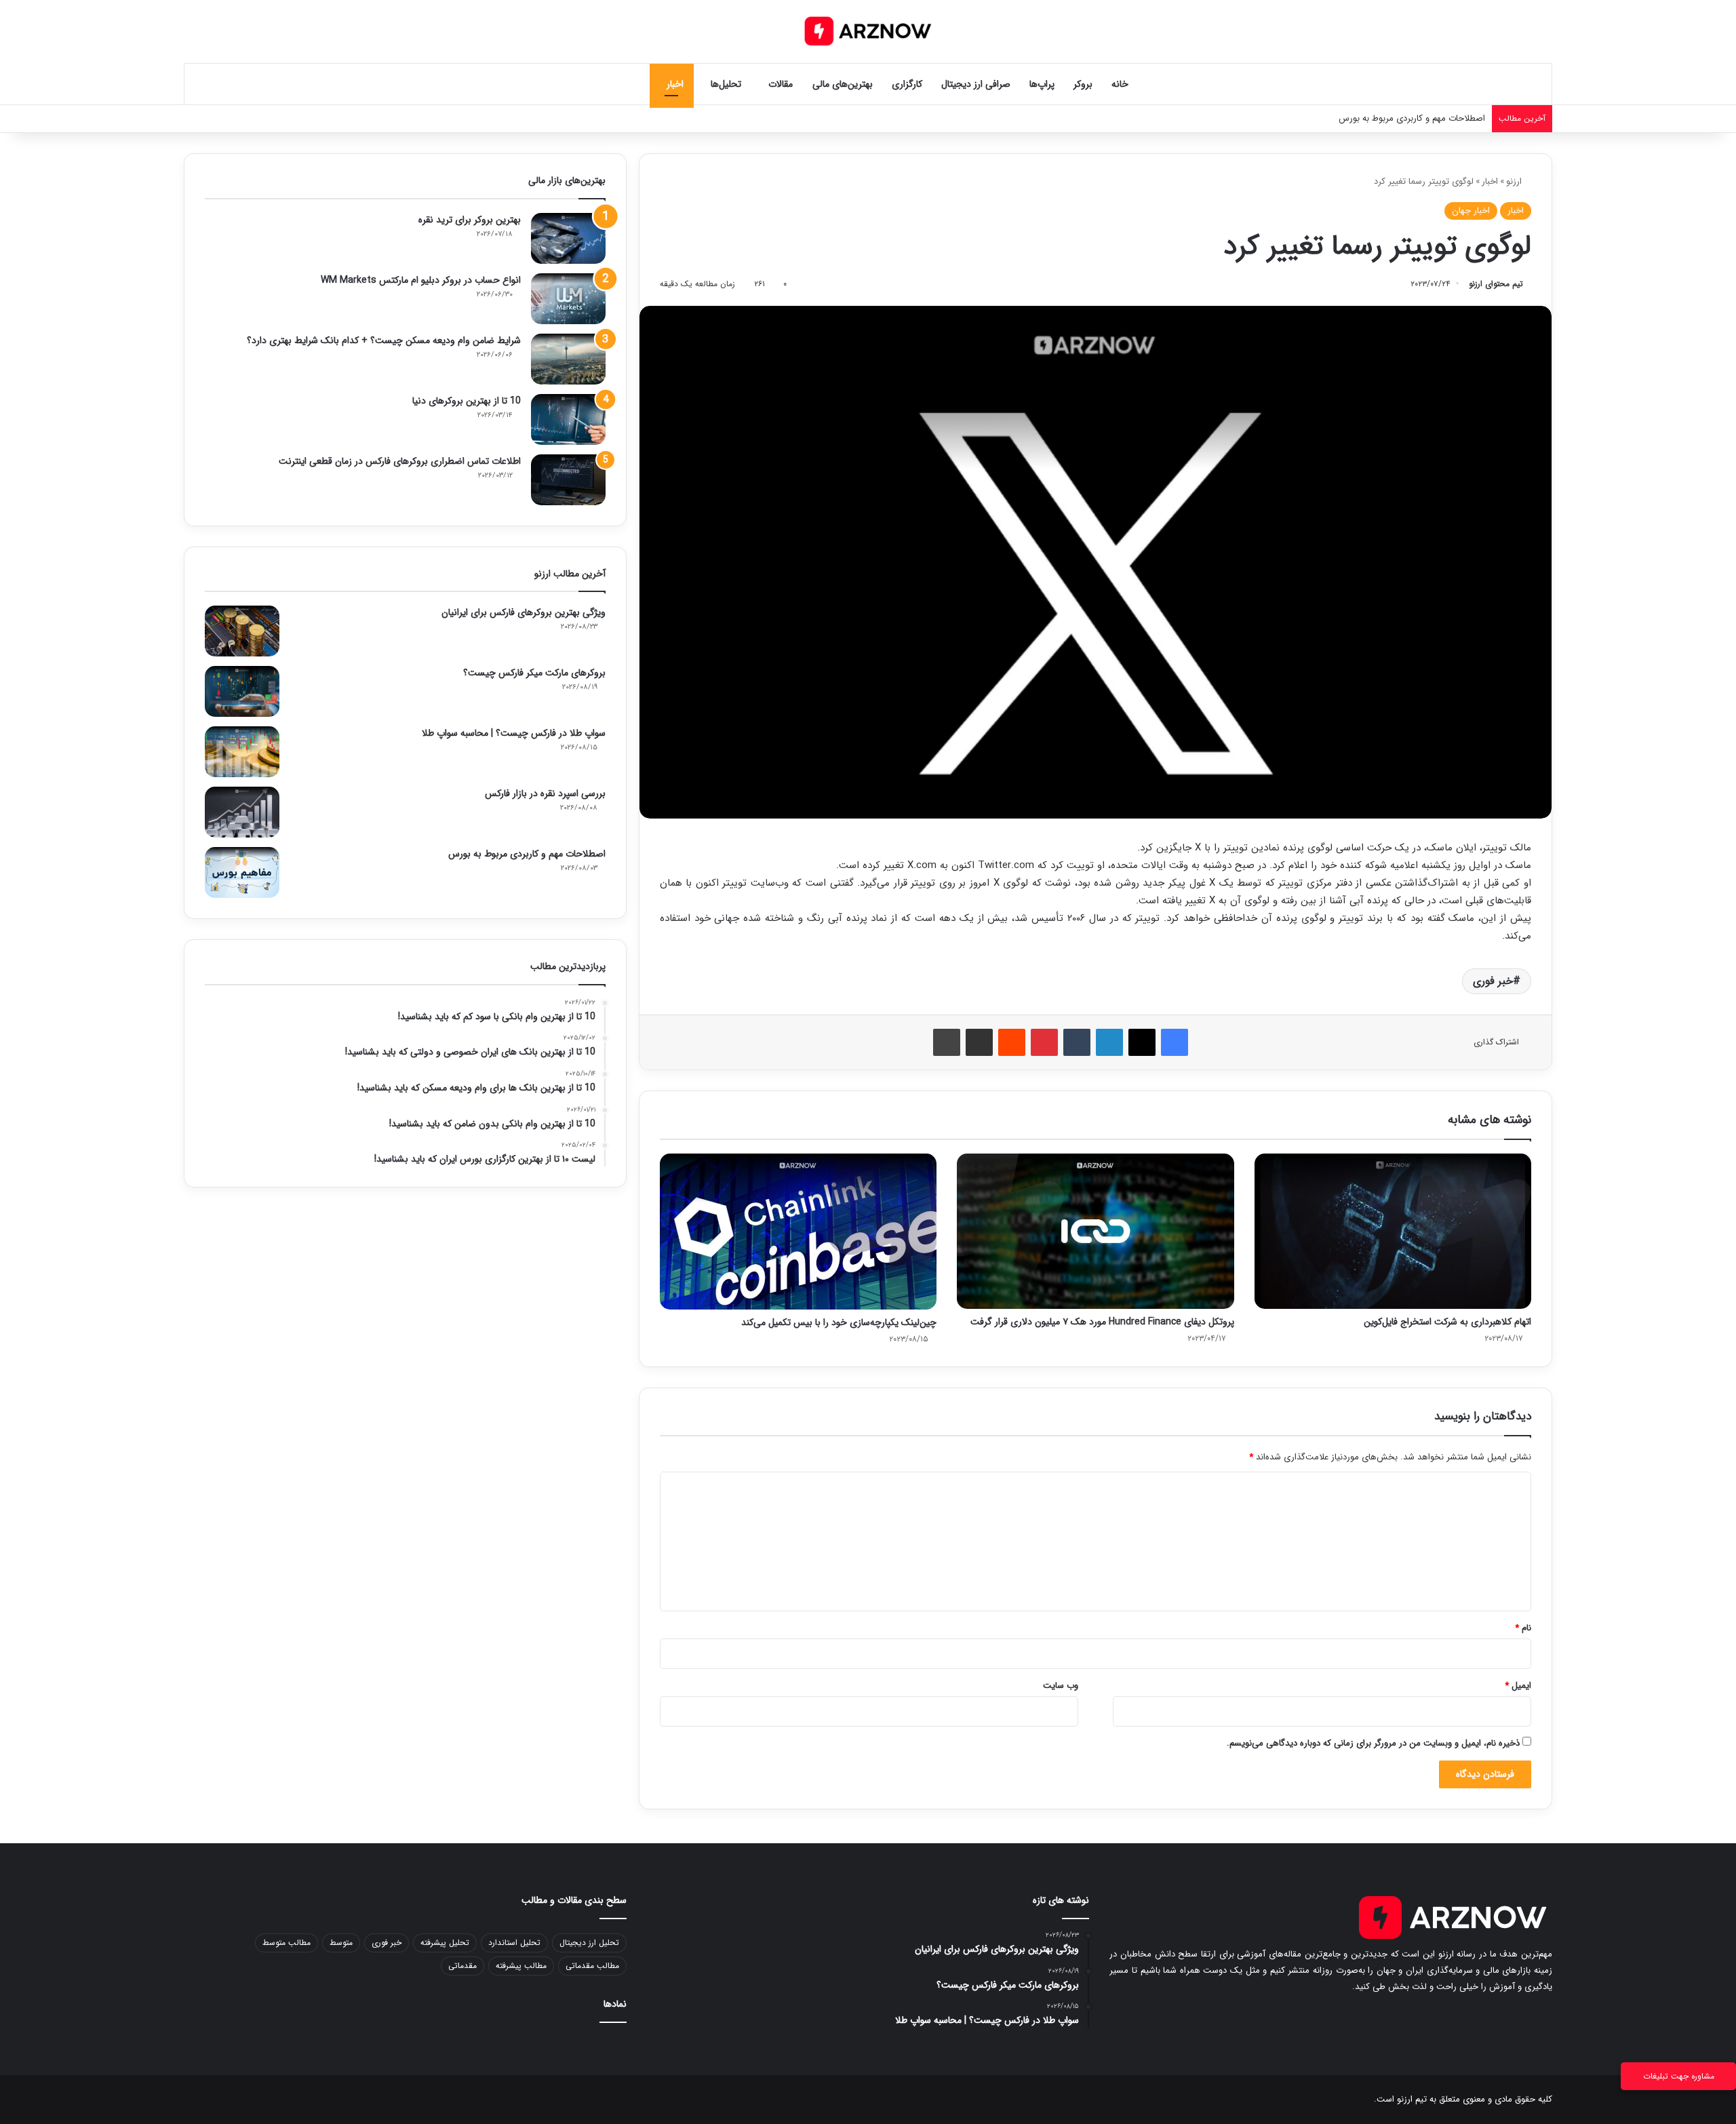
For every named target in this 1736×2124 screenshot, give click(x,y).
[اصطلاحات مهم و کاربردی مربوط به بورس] (242, 872)
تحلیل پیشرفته (445, 1943)
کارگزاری (907, 84)
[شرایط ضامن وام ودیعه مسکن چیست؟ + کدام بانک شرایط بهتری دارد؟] (568, 359)
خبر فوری (1493, 981)
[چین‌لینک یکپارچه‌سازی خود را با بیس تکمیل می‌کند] (798, 1232)
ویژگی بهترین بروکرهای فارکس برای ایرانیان (524, 612)
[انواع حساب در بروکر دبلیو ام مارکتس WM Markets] (568, 299)
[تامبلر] (1077, 1042)
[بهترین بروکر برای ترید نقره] (568, 238)
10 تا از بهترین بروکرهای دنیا (467, 401)
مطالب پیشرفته (521, 1966)
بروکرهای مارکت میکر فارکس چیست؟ (534, 673)
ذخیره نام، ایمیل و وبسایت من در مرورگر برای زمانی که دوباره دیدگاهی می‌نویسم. (1373, 1743)
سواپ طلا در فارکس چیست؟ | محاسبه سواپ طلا (514, 733)
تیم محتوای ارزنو (1496, 284)
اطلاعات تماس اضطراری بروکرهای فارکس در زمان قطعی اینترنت (400, 461)
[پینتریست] (1044, 1042)
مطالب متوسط (287, 1943)
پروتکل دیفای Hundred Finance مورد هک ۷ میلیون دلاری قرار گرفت (1102, 1322)
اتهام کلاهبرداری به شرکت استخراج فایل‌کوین (1447, 1322)
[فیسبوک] (1175, 1042)
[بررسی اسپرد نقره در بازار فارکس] (242, 812)
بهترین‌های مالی (843, 84)
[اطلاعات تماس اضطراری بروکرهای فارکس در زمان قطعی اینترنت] (568, 480)
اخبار (675, 84)
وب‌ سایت (1061, 1686)
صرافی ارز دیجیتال (976, 84)
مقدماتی (462, 1966)
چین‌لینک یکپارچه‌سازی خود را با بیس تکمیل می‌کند (839, 1322)
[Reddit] (1012, 1042)
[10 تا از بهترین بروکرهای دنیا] (568, 419)
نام (1523, 1628)
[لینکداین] (1109, 1042)
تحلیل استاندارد (514, 1943)
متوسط (341, 1943)
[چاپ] (947, 1042)
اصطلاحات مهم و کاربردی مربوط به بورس (527, 854)
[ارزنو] (868, 31)
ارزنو (1515, 181)
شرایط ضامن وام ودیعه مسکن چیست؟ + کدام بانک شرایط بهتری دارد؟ (384, 340)
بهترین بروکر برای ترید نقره (470, 220)
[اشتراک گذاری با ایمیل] (979, 1042)
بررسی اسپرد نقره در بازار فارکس (545, 793)
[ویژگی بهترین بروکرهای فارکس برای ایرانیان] (242, 631)
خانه (1120, 84)
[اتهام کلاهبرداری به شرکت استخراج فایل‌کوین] (1393, 1231)
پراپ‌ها (1042, 84)
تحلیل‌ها (726, 84)
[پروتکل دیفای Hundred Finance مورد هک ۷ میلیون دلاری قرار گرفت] (1095, 1231)
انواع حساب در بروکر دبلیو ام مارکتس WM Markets (421, 280)
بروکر (1083, 84)
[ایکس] (1142, 1042)
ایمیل (1518, 1686)
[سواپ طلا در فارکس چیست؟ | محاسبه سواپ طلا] (242, 752)
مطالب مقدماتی (592, 1966)
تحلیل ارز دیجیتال (589, 1943)
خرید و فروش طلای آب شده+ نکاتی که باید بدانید (1396, 118)
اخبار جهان (1471, 211)
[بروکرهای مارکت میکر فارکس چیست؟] (242, 691)
